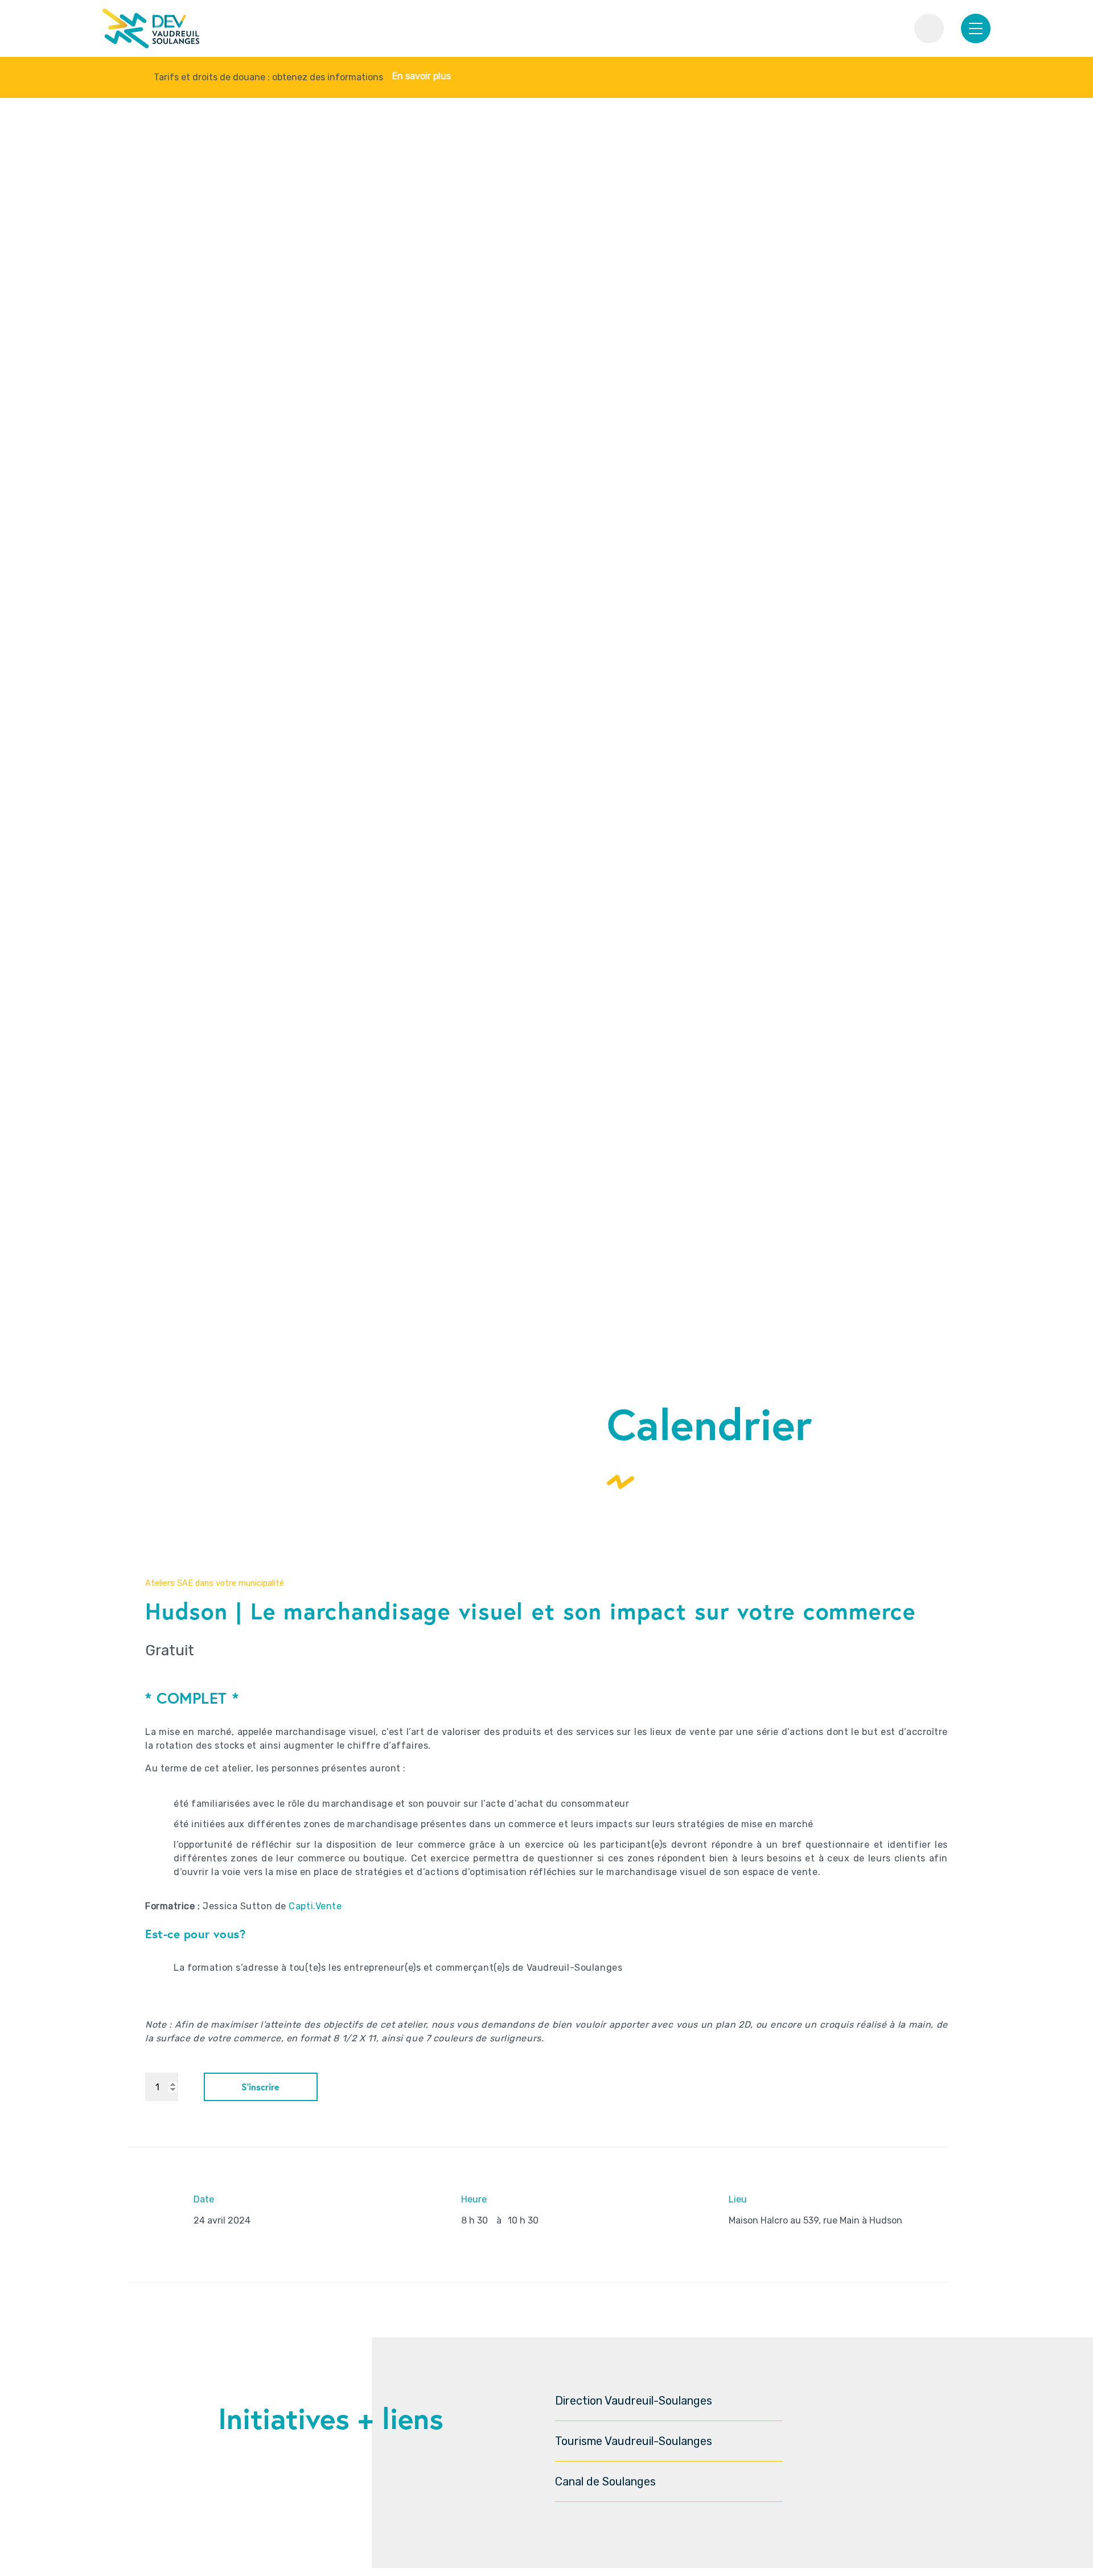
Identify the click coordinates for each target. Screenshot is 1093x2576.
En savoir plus (422, 76)
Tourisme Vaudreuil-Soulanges (634, 2441)
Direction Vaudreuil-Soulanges (634, 2401)
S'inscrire (260, 2087)
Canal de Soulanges (605, 2481)
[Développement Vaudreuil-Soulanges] (151, 29)
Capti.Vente (315, 1906)
